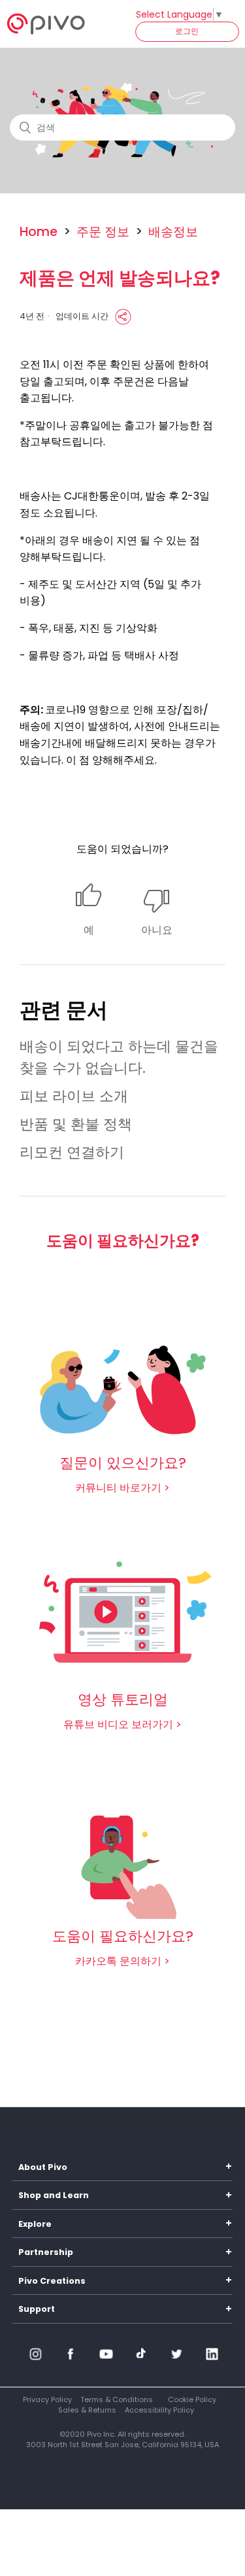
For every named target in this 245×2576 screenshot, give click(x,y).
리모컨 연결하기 (72, 1152)
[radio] (89, 911)
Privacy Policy (47, 2399)
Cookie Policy (192, 2399)
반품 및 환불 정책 (76, 1124)
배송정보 (173, 232)
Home (39, 232)
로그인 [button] (187, 31)
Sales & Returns (87, 2410)
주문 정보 (103, 232)
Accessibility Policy (159, 2410)
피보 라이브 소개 (74, 1096)
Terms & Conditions (117, 2399)
